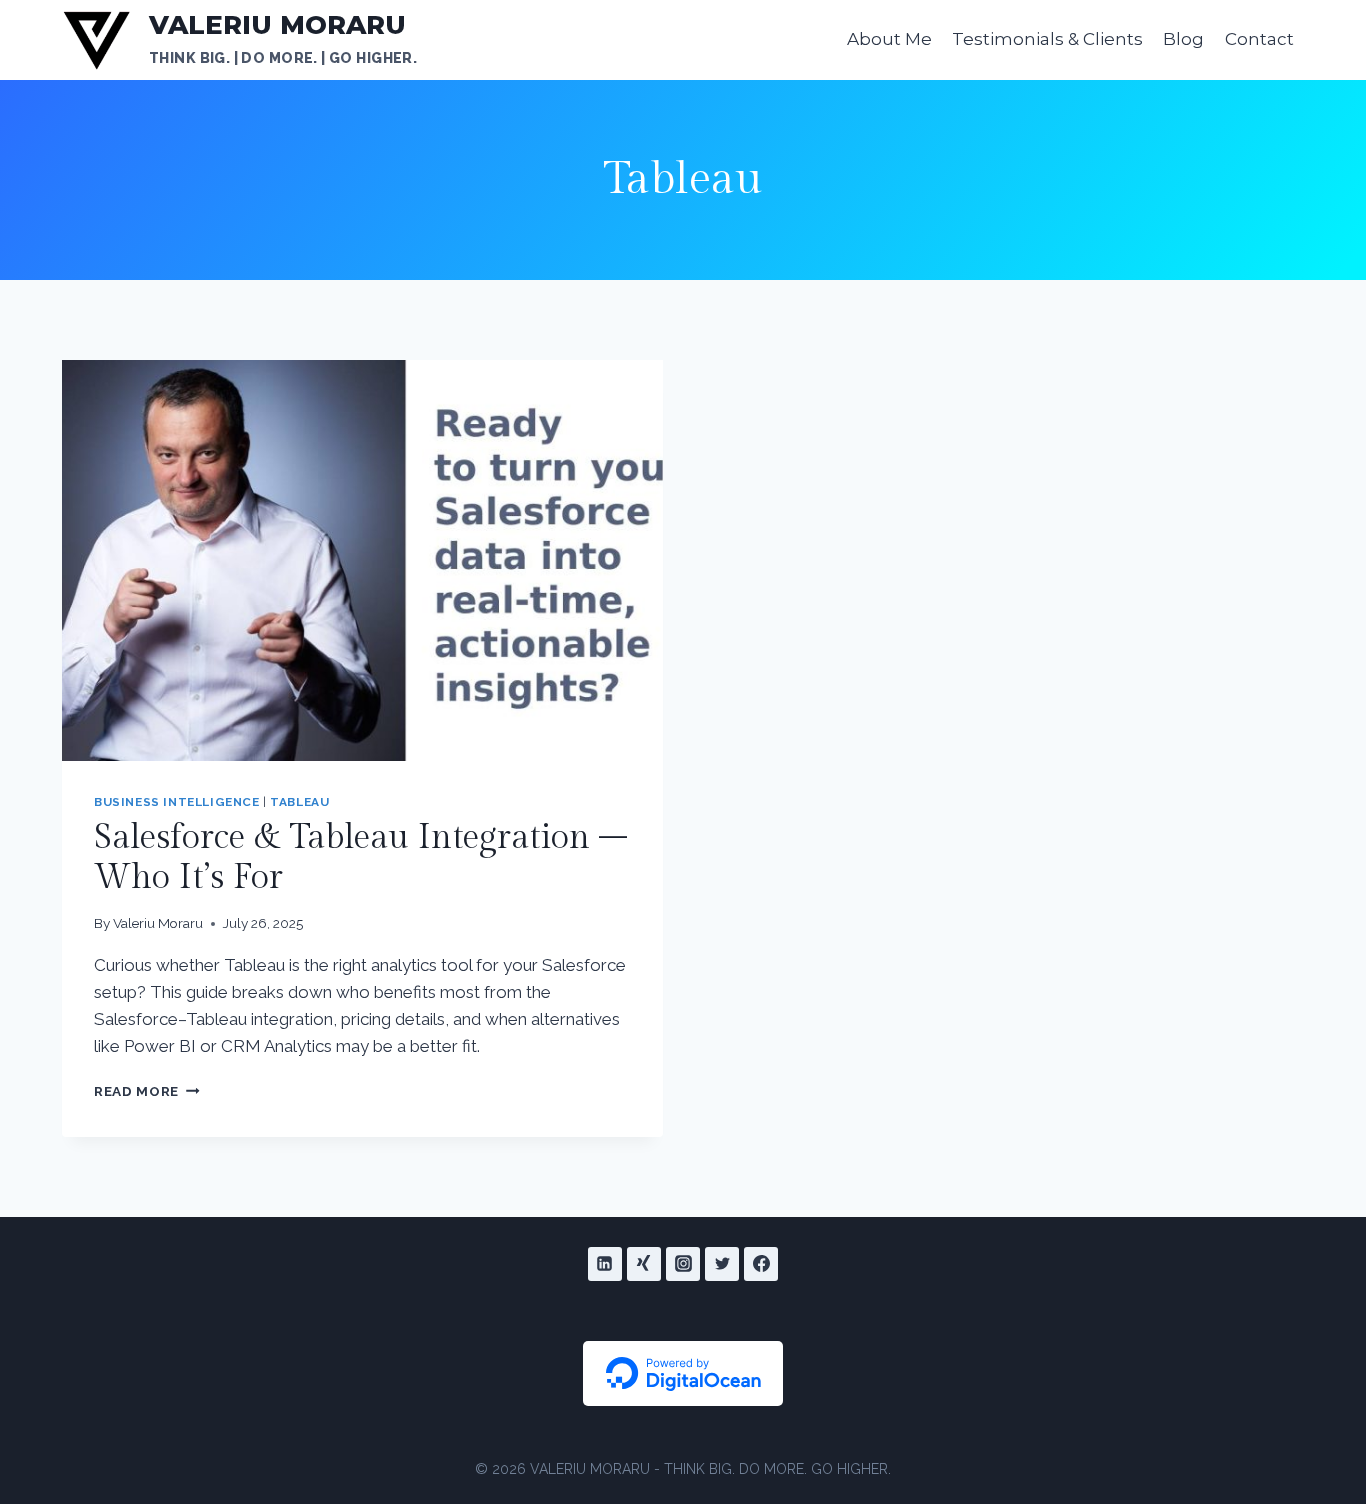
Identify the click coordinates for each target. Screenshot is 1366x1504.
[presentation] (362, 560)
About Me (889, 39)
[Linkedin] (605, 1264)
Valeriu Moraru (158, 923)
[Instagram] (683, 1264)
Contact (1259, 39)
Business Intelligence (177, 802)
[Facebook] (761, 1264)
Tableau (299, 802)
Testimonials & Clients (1047, 39)
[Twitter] (722, 1264)
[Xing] (644, 1264)
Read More (147, 1091)
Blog (1183, 39)
